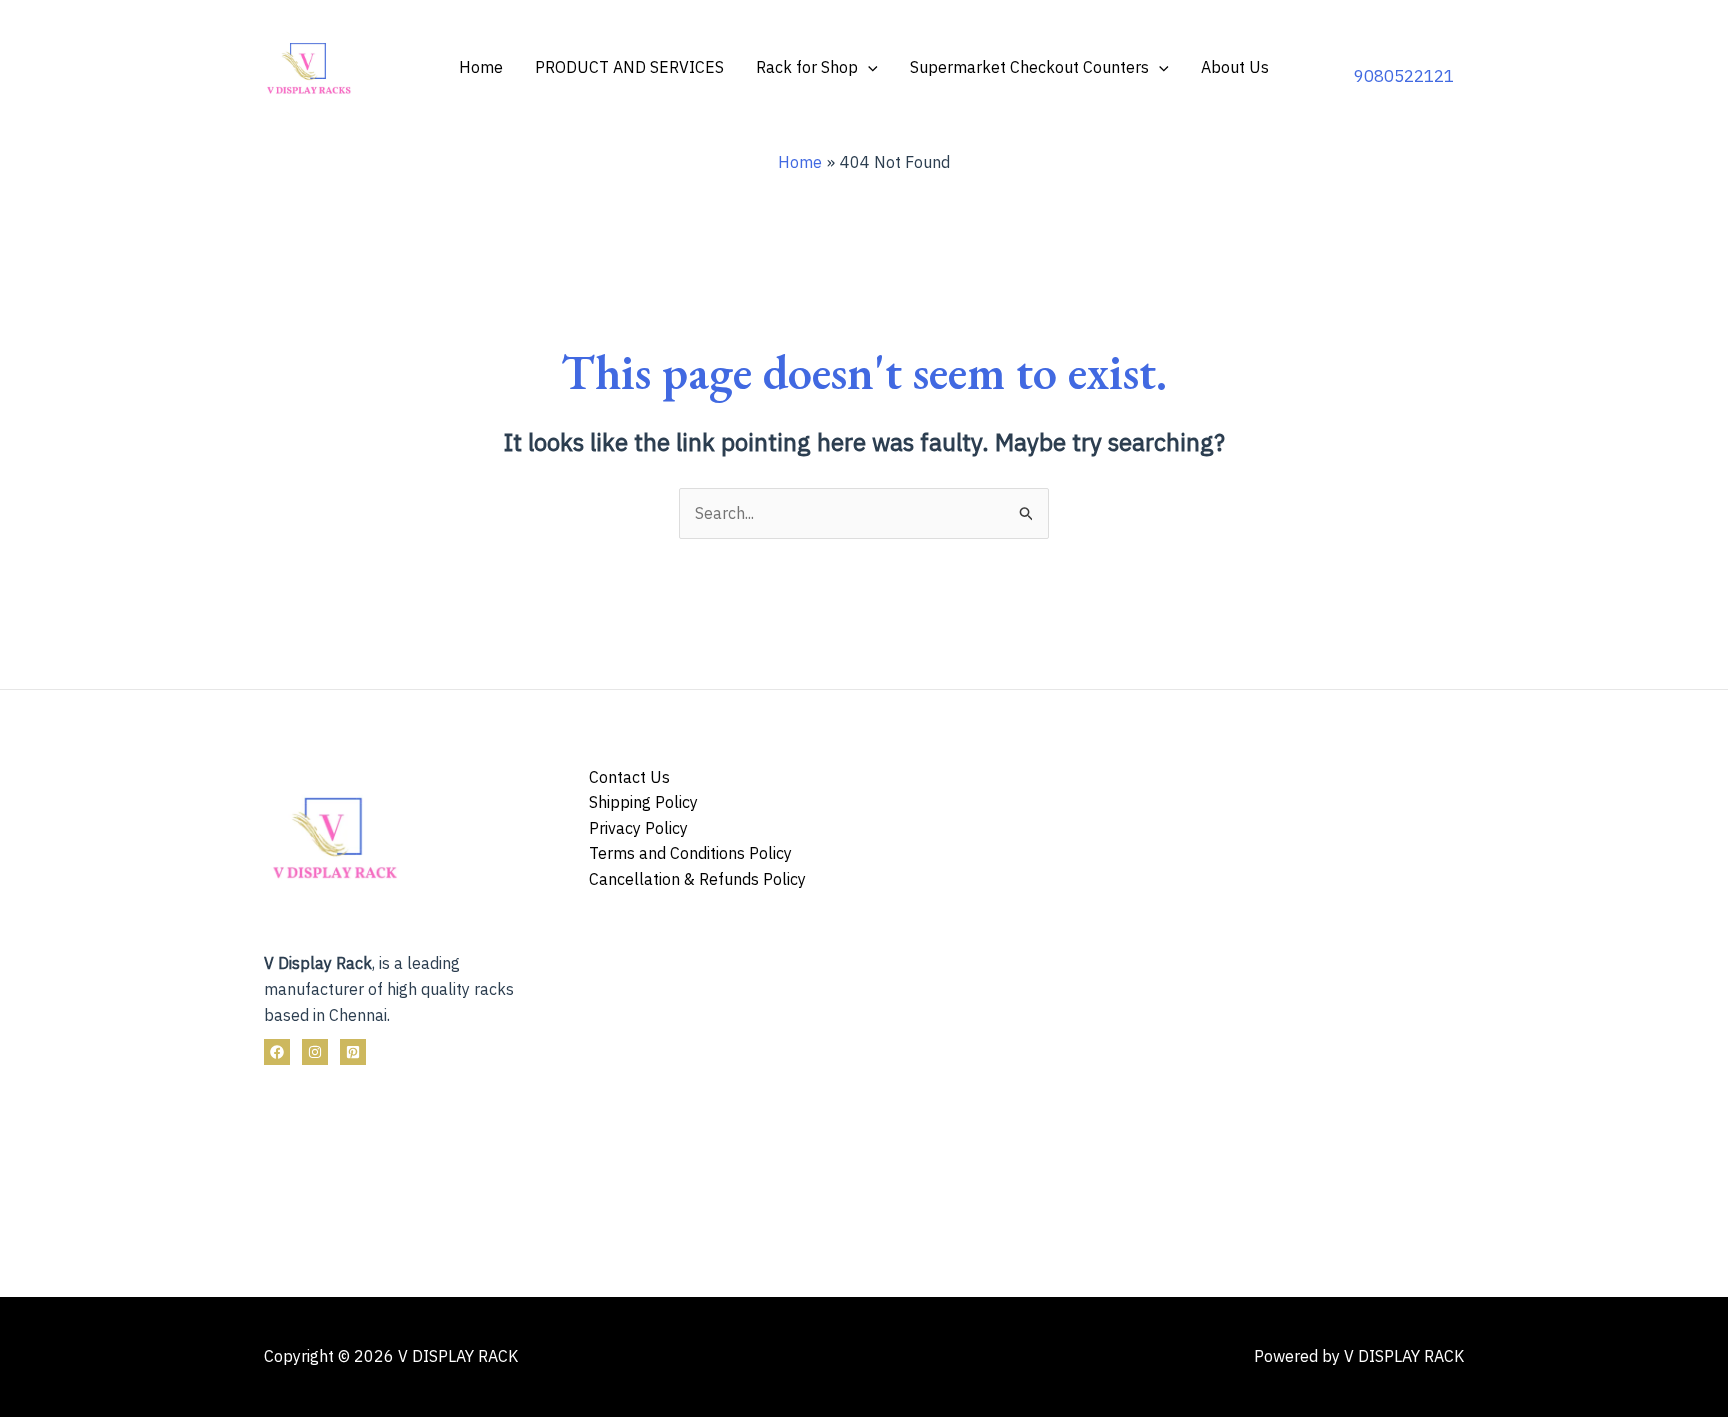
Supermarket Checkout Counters (1029, 67)
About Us (1235, 67)
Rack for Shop (807, 67)
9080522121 (1404, 76)
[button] (868, 67)
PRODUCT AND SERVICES (629, 67)
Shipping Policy (643, 802)
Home (481, 67)
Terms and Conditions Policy (690, 853)
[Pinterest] (353, 1052)
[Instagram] (315, 1052)
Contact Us (629, 777)
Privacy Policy (638, 828)
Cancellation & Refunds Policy (697, 879)
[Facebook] (277, 1052)
